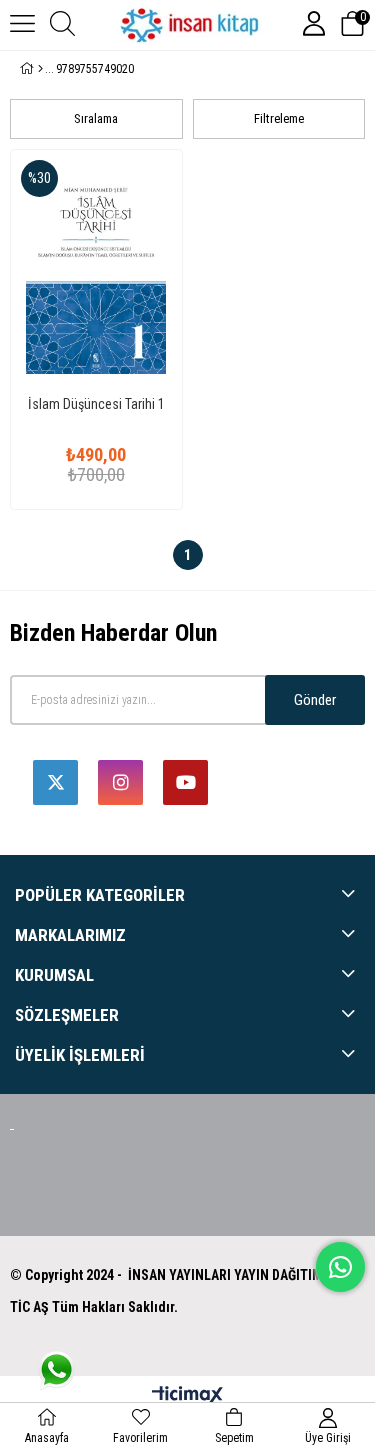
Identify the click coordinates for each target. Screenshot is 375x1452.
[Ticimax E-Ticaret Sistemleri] (187, 1396)
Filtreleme (279, 118)
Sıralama (96, 118)
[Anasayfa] (40, 69)
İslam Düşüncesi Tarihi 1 (96, 404)
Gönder (315, 700)
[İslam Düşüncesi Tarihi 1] (96, 270)
